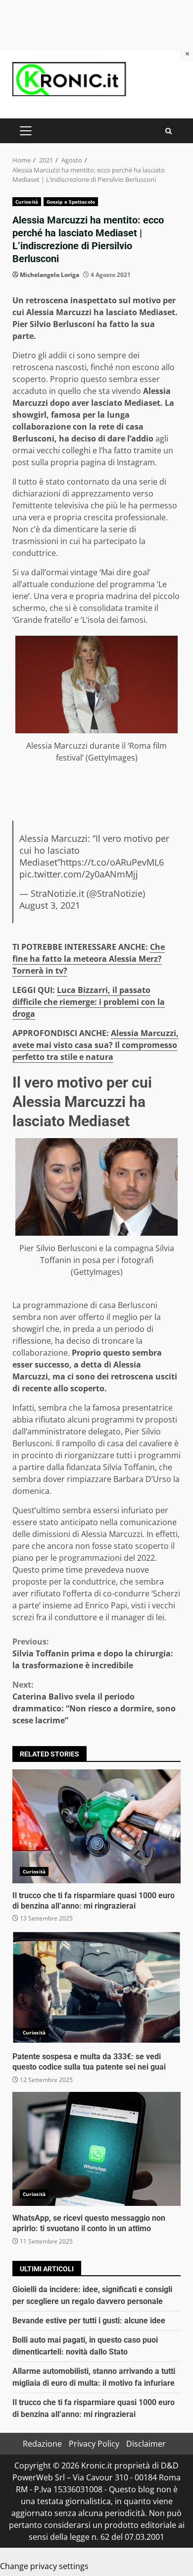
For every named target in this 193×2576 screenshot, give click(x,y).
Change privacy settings (44, 2566)
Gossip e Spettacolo (71, 202)
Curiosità (27, 202)
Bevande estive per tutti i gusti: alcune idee (89, 2321)
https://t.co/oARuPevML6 (112, 862)
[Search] (169, 131)
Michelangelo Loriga (49, 275)
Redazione (42, 2444)
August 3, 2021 (50, 905)
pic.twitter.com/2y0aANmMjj (79, 874)
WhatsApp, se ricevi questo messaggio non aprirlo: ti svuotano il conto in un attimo (96, 2149)
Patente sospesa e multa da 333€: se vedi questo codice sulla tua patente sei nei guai (96, 1987)
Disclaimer (146, 2444)
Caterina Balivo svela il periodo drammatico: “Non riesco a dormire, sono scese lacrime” (94, 1702)
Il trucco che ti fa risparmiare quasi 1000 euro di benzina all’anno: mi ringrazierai (96, 1826)
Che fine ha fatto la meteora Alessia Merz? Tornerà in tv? (89, 959)
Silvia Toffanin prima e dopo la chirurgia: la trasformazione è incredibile (93, 1653)
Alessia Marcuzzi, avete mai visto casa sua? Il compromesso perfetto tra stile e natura (96, 1045)
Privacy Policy (94, 2444)
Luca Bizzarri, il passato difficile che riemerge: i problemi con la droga (89, 1002)
